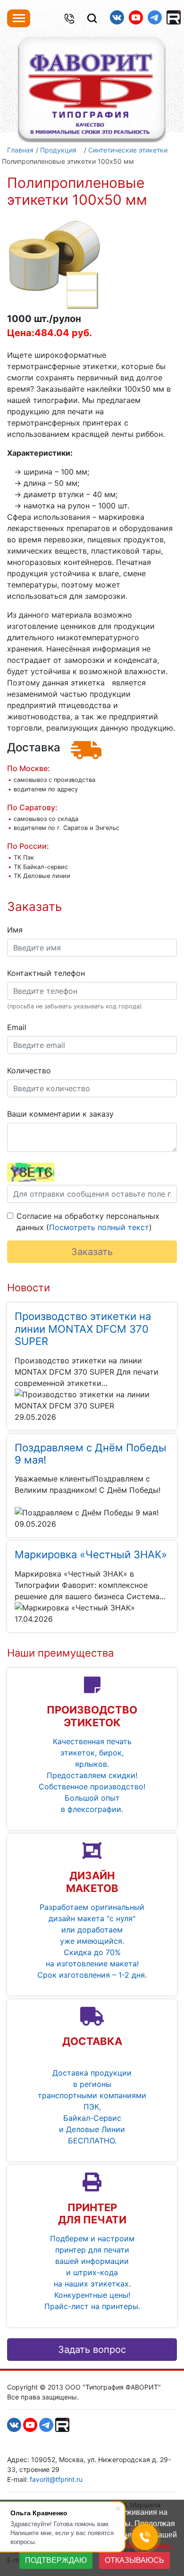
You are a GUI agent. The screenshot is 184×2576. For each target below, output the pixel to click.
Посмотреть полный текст (99, 1227)
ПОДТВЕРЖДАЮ (56, 2560)
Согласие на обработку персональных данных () (88, 1222)
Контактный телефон (46, 973)
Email (17, 1027)
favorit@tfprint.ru (56, 2479)
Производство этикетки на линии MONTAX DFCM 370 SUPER (83, 1329)
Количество (29, 1071)
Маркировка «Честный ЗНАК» (91, 1554)
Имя (15, 930)
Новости (29, 1288)
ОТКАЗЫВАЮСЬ (134, 2560)
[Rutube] (174, 17)
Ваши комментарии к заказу (60, 1114)
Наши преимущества (60, 1653)
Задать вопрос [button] (92, 2350)
